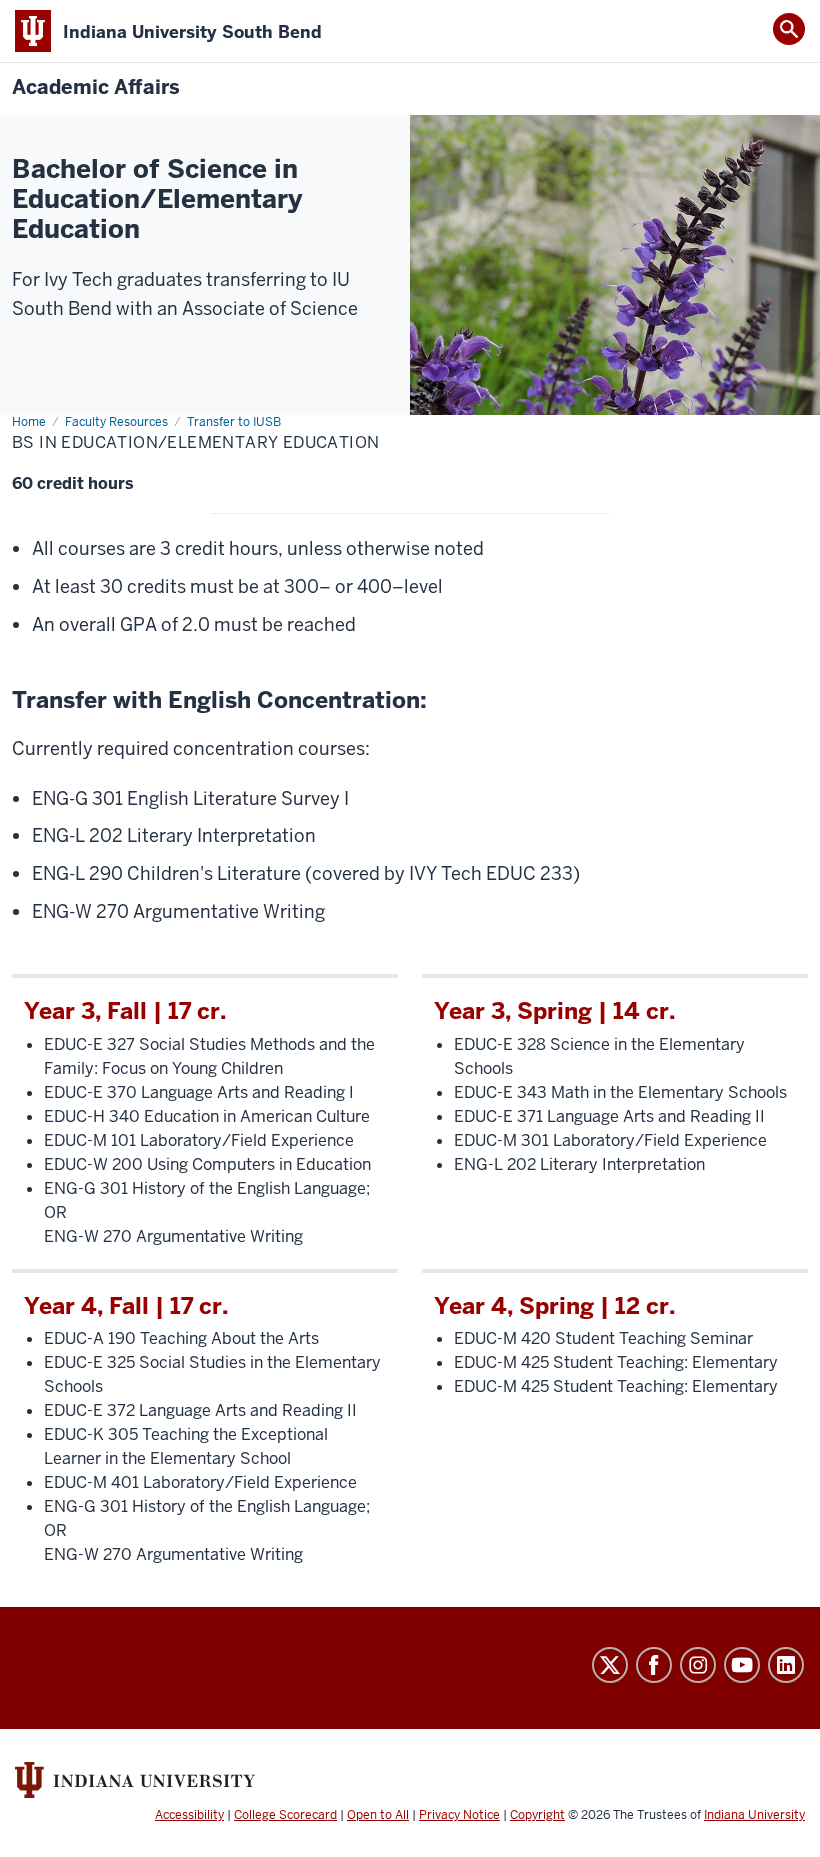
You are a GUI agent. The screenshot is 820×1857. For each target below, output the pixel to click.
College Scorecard (285, 1815)
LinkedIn (786, 1665)
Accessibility (189, 1815)
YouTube (742, 1665)
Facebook (654, 1665)
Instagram (698, 1665)
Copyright (537, 1815)
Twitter (610, 1665)
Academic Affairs (96, 87)
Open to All (378, 1815)
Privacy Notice (459, 1815)
